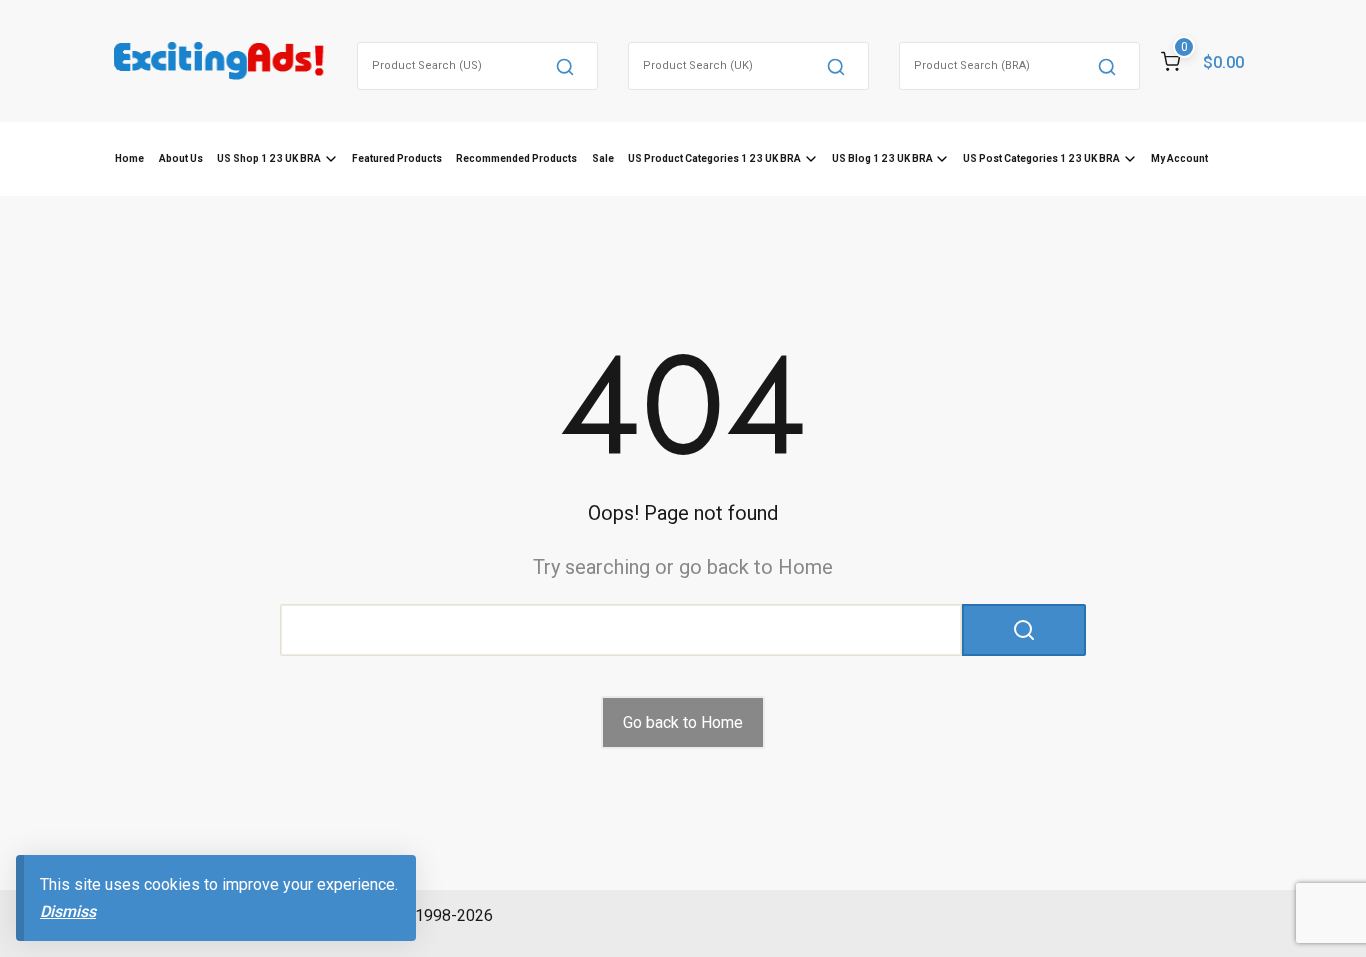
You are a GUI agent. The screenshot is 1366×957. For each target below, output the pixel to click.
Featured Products (397, 158)
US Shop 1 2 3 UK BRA (269, 158)
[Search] (565, 66)
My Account (1179, 158)
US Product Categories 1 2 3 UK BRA (714, 158)
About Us (181, 158)
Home (129, 158)
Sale (603, 158)
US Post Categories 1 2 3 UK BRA (1041, 158)
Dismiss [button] (68, 911)
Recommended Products (516, 158)
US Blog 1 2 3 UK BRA (882, 158)
